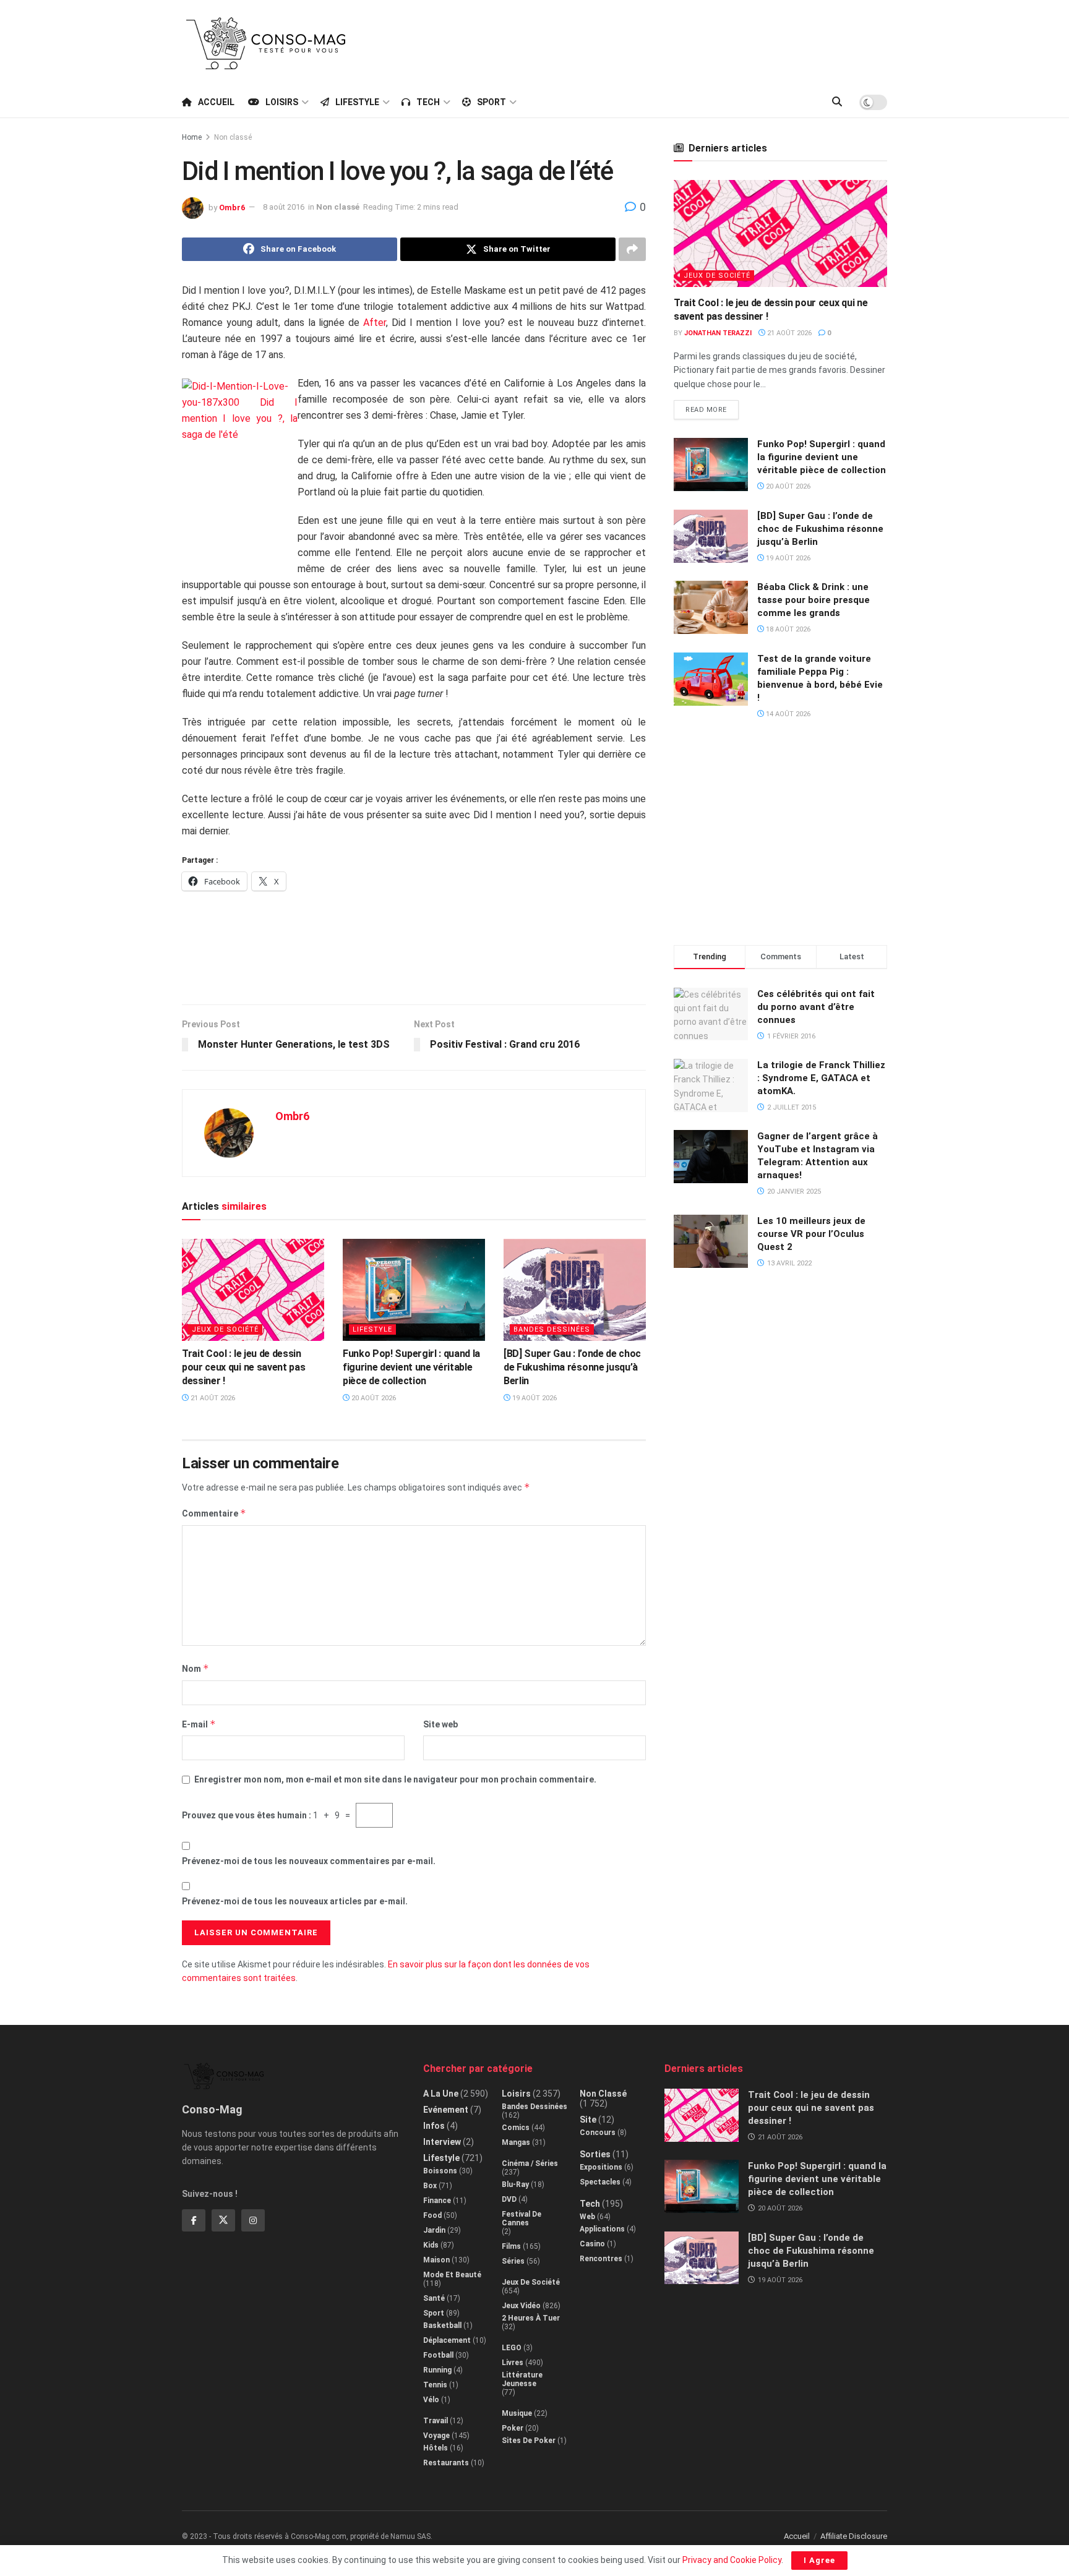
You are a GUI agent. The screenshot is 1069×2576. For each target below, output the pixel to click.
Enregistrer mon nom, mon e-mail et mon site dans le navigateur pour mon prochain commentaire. (395, 1779)
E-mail (199, 1724)
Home (192, 137)
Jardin (434, 2230)
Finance (437, 2201)
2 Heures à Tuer (531, 2318)
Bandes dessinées (552, 1329)
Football (438, 2355)
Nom (195, 1668)
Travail (436, 2421)
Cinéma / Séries (530, 2163)
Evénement (446, 2110)
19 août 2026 (534, 1398)
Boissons (440, 2171)
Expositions (601, 2167)
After (375, 323)
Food (432, 2215)
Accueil (216, 102)
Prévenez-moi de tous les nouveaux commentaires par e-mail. (309, 1861)
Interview (442, 2142)
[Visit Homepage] (266, 43)
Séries (513, 2261)
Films (511, 2246)
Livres (513, 2363)
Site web (440, 1724)
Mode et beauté (452, 2275)
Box (430, 2186)
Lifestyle (357, 102)
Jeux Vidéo (521, 2306)
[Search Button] (837, 102)
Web (587, 2217)
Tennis (435, 2385)
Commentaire (214, 1513)
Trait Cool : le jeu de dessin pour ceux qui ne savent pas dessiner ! (243, 1367)
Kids (431, 2245)
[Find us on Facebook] (194, 2220)
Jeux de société (225, 1329)
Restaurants (446, 2463)
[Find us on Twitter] (223, 2220)
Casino (592, 2244)
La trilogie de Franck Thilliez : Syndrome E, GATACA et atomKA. (821, 1078)
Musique (517, 2413)
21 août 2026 (212, 1398)
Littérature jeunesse (522, 2379)
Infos (434, 2126)
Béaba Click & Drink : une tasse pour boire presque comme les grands (814, 600)
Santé (434, 2298)
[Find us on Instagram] (253, 2220)
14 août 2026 (787, 714)
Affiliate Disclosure (854, 2536)
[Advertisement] (662, 41)
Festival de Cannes (522, 2219)
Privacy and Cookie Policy (732, 2560)
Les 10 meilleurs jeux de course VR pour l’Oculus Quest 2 (811, 1234)
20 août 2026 (373, 1398)
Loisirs (282, 102)
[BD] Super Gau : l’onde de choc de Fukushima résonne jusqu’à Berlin (572, 1367)
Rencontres (601, 2259)
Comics (516, 2128)
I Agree (819, 2560)
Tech (428, 102)
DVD (509, 2199)
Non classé (233, 137)
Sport (492, 102)
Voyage (436, 2436)
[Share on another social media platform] (632, 249)
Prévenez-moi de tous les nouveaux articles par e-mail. (295, 1901)
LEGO (512, 2348)
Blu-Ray (515, 2184)
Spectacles (600, 2182)
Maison (436, 2260)
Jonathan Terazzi (718, 333)
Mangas (516, 2142)
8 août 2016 (284, 207)
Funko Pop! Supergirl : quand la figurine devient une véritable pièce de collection (411, 1367)
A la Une (441, 2094)
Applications (602, 2229)
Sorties (595, 2154)
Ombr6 (232, 207)
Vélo (431, 2400)
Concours (598, 2133)
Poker (513, 2428)
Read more (712, 407)
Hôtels (436, 2448)
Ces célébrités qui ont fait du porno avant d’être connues (816, 1007)
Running (437, 2370)
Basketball (442, 2326)
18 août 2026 (787, 629)
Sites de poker (529, 2441)
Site (588, 2120)
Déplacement (447, 2340)
